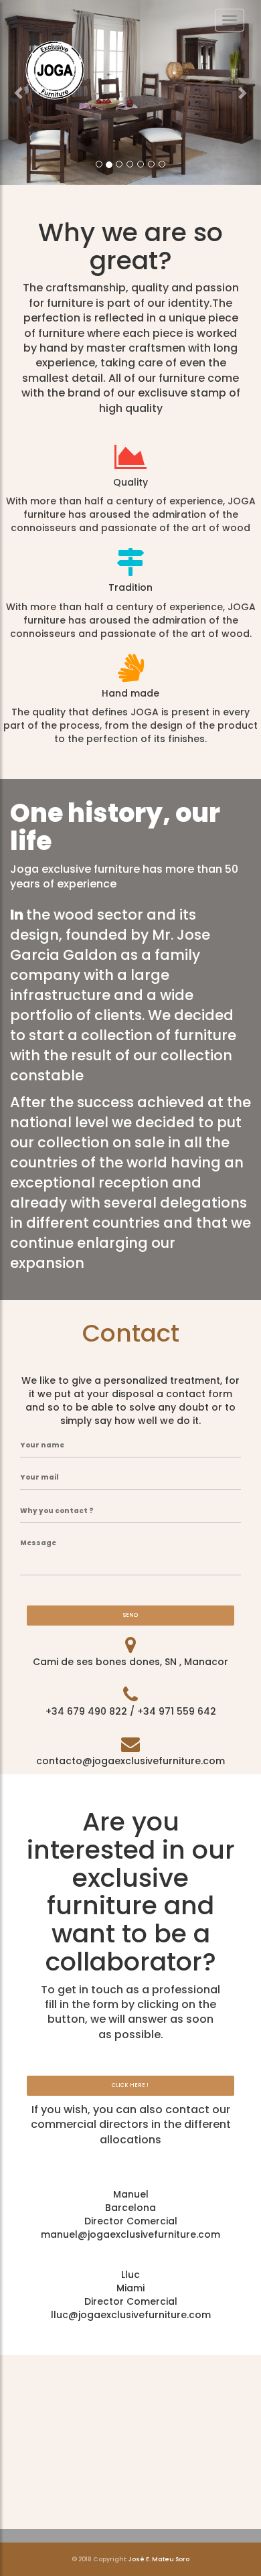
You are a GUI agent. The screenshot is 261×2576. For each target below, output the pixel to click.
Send (130, 1615)
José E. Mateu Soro (159, 2559)
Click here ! (130, 2085)
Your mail (39, 1478)
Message (38, 1543)
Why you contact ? (57, 1511)
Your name (42, 1445)
